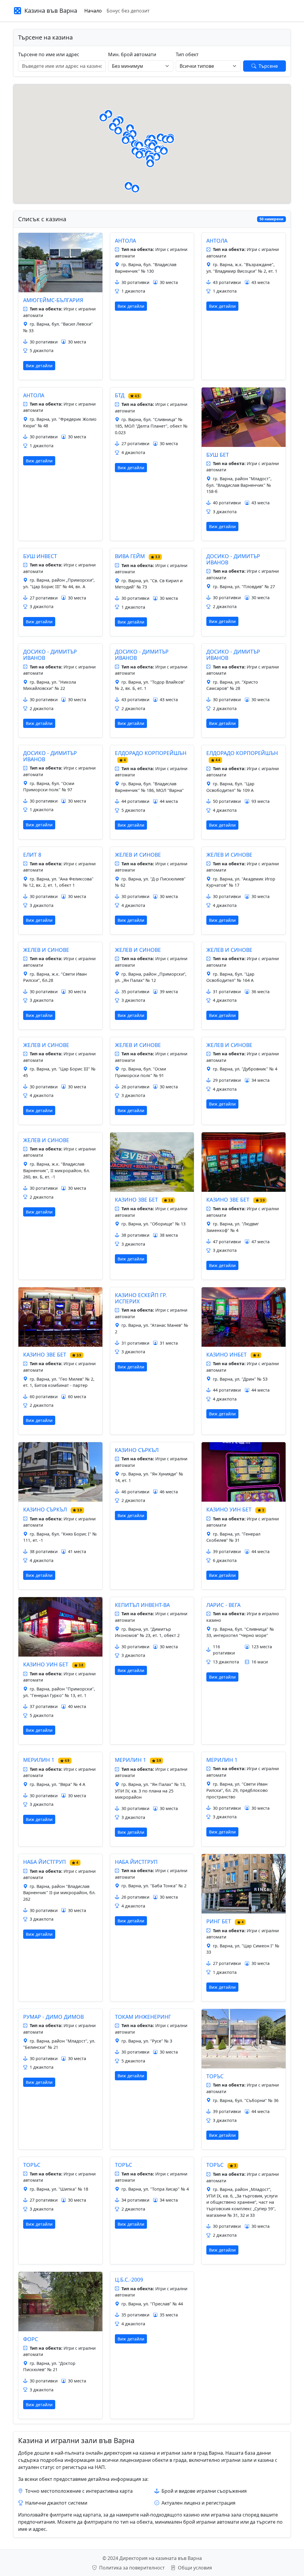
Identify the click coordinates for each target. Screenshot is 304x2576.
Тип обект (187, 54)
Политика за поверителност (132, 2568)
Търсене (268, 66)
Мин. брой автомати (132, 54)
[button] (118, 131)
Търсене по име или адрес (49, 54)
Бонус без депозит (128, 11)
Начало (93, 11)
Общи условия (194, 2568)
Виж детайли (39, 366)
